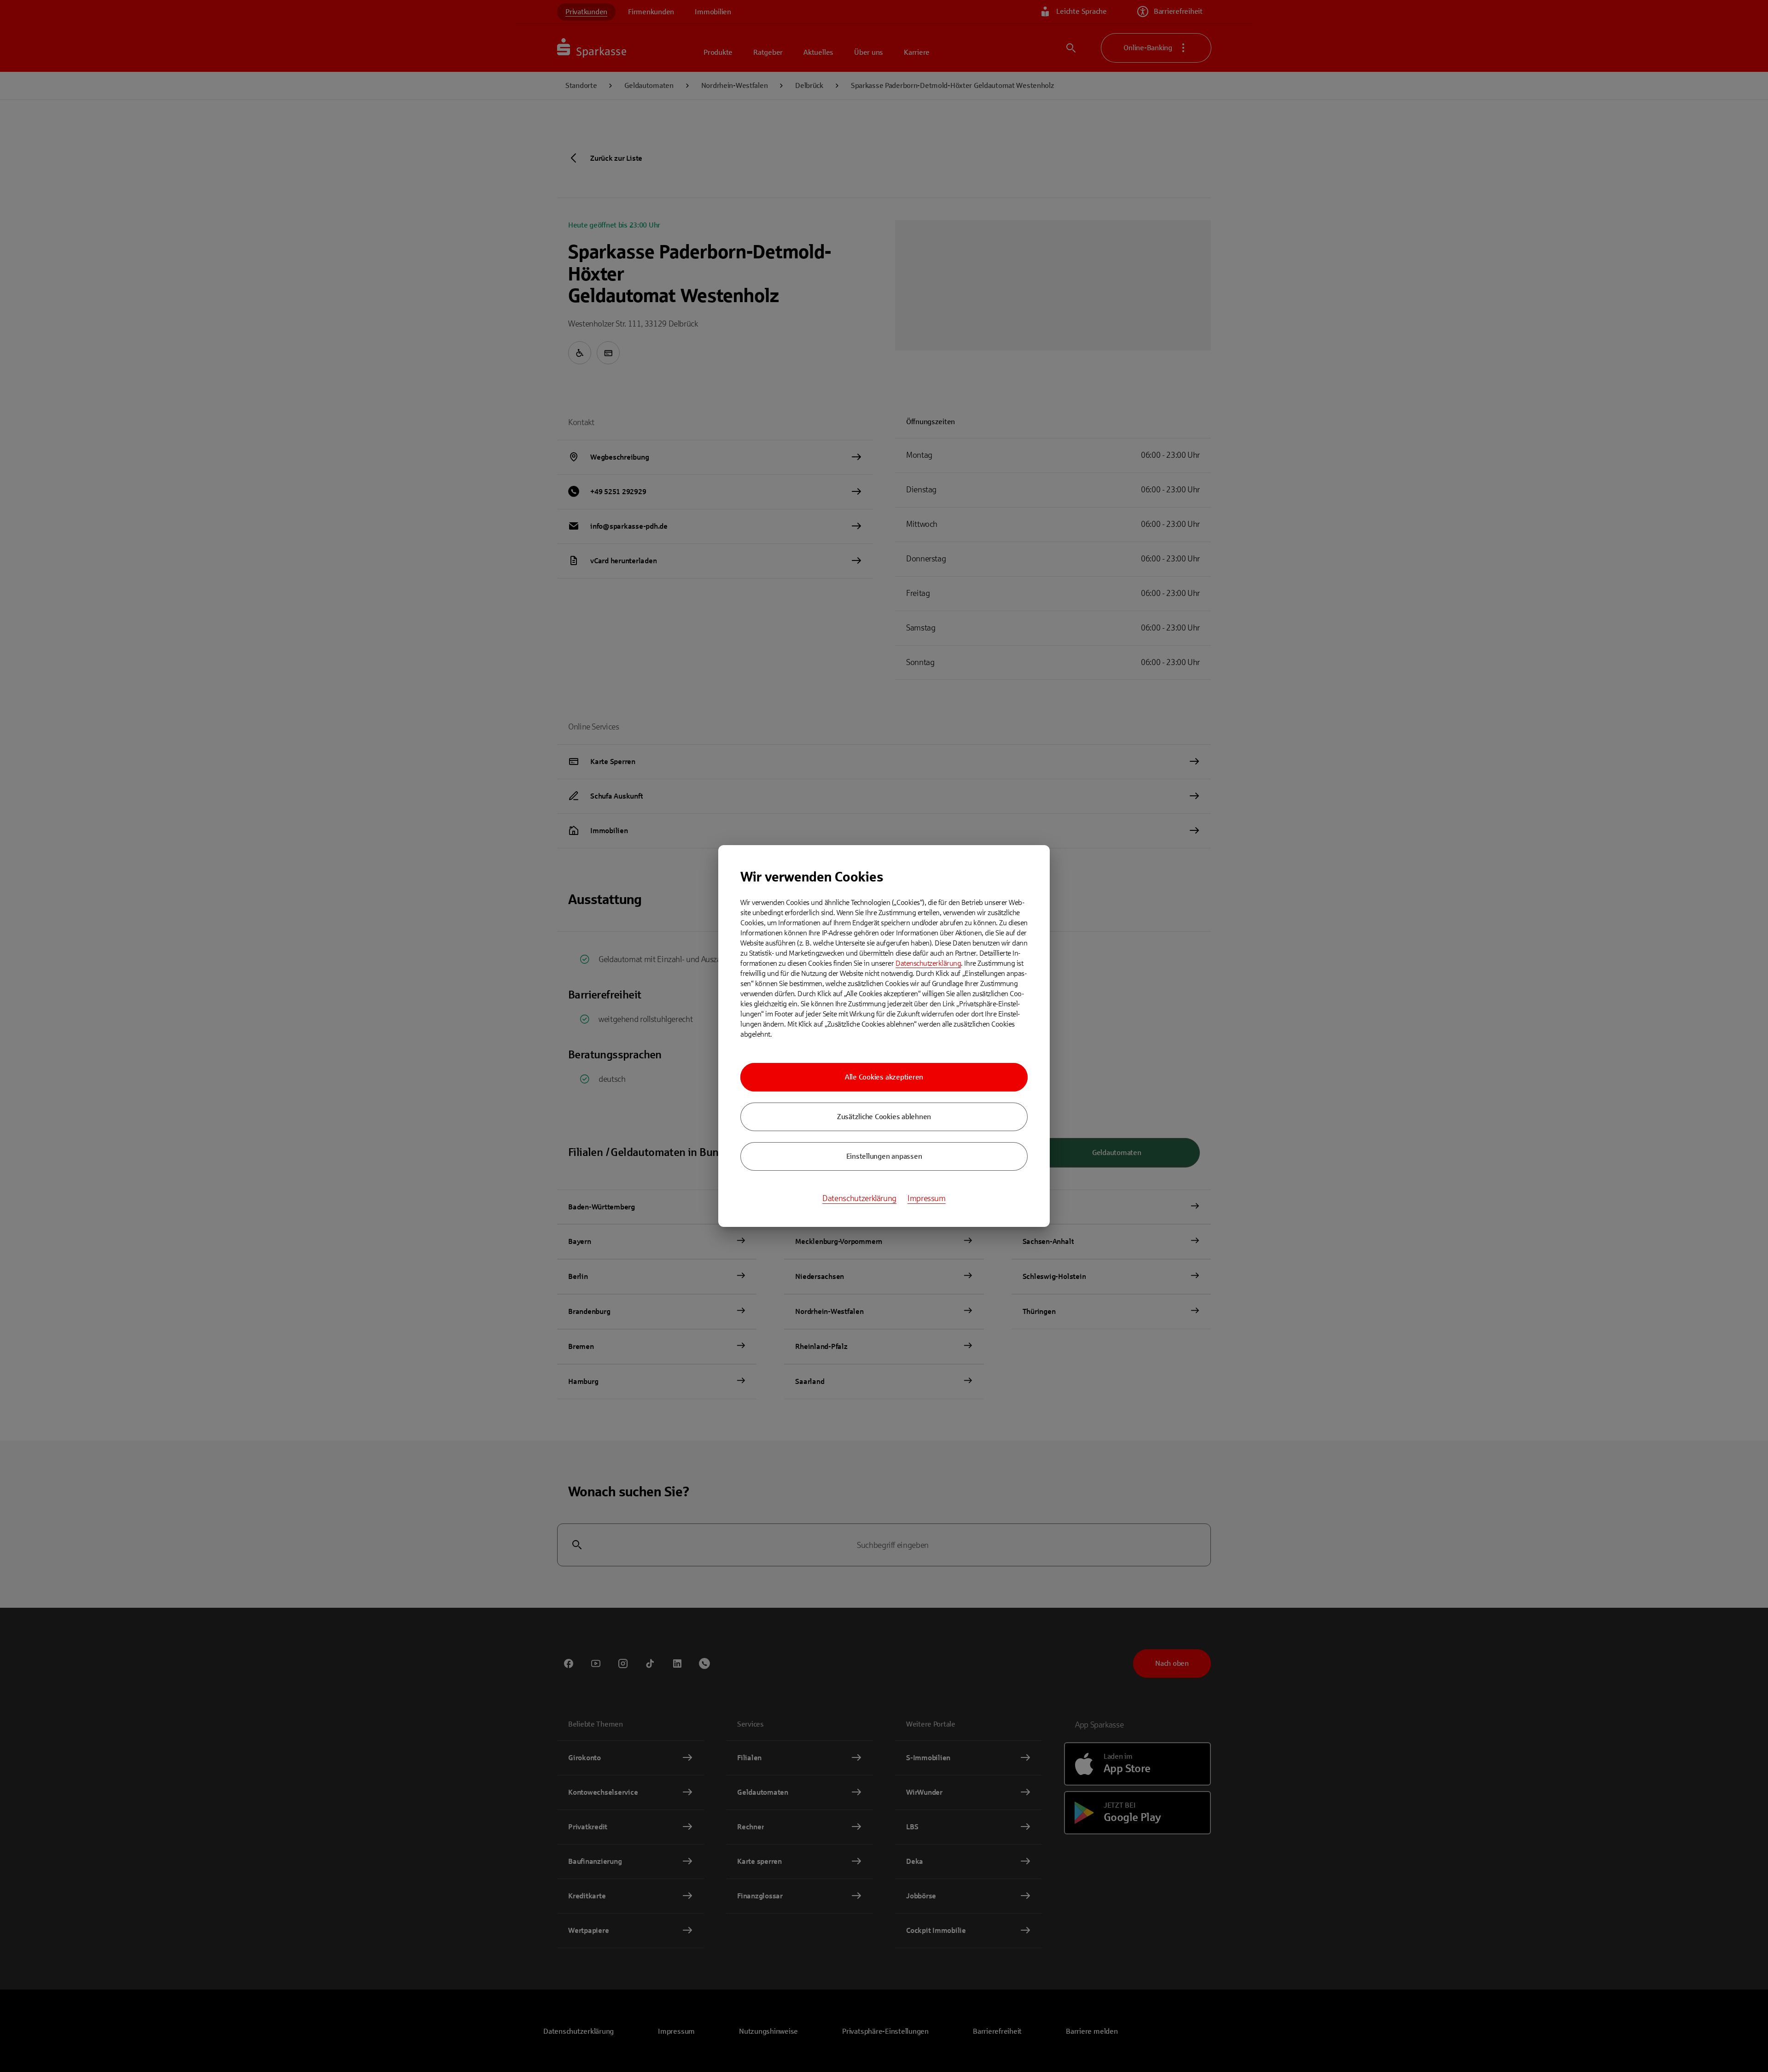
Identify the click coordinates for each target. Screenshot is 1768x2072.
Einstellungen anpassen (884, 1156)
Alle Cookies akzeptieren (884, 1077)
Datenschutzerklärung (928, 963)
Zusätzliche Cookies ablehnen (884, 1117)
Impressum (927, 1198)
